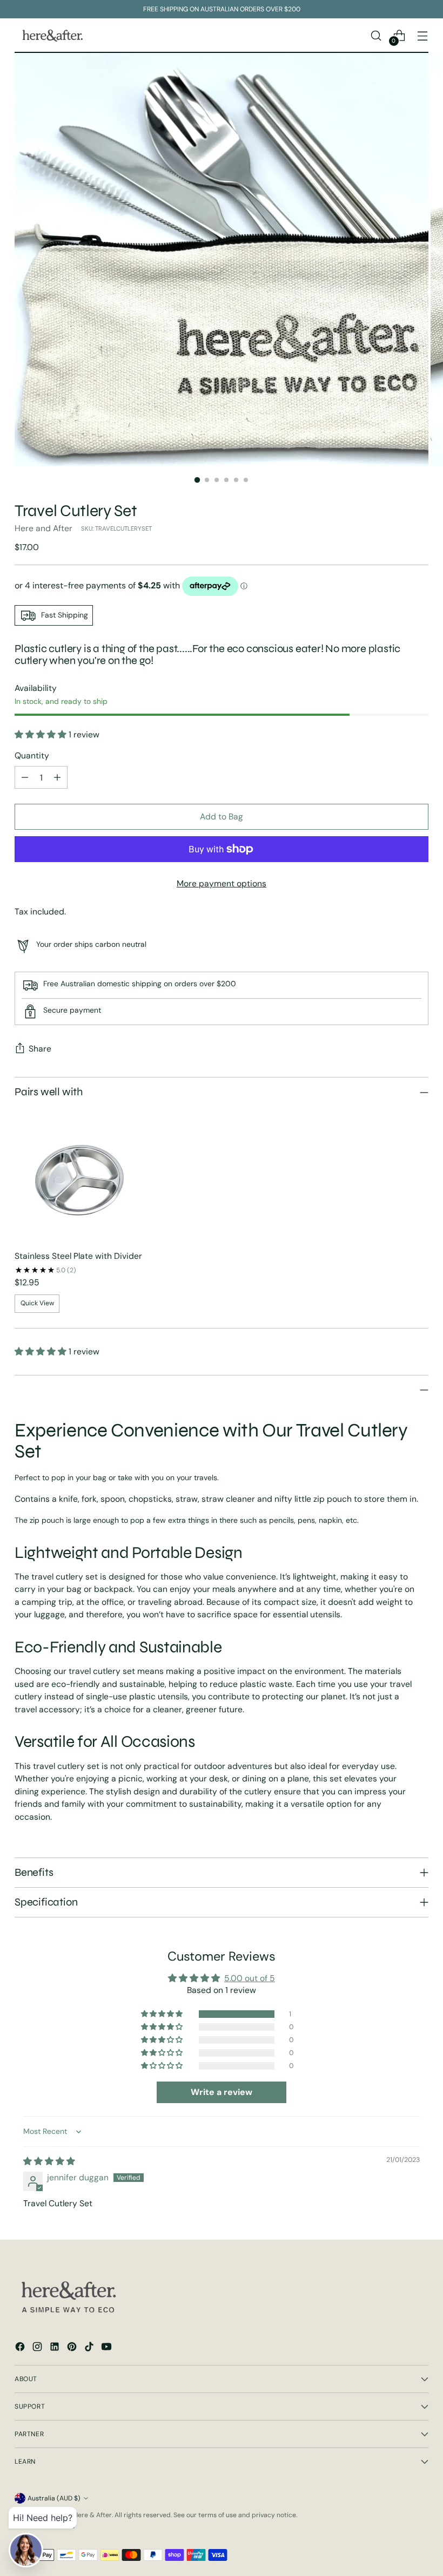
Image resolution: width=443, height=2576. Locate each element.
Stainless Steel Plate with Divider (78, 1256)
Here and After (43, 528)
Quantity (32, 755)
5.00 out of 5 (250, 1978)
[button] (42, 734)
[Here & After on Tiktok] (90, 2348)
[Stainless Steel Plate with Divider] (81, 1175)
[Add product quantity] (57, 777)
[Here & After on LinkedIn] (56, 2348)
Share (40, 1049)
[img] (49, 2161)
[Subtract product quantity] (25, 777)
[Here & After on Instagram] (38, 2348)
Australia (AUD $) (54, 2498)
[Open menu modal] (423, 35)
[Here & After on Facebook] (21, 2348)
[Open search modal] (376, 35)
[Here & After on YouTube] (108, 2348)
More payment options (222, 883)
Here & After (93, 2515)
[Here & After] (52, 36)
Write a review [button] (222, 2092)
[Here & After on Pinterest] (73, 2348)
